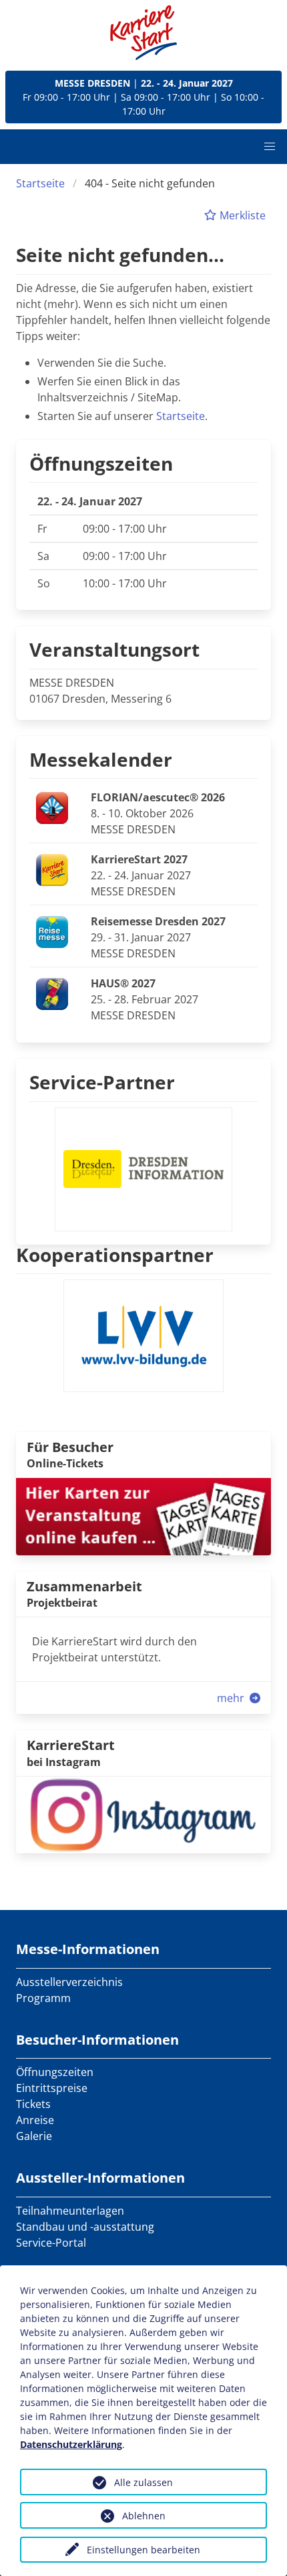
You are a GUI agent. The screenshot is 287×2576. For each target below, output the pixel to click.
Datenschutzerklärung (71, 2444)
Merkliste (241, 215)
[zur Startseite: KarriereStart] (143, 33)
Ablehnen (144, 2516)
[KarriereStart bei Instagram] (143, 1813)
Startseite (40, 183)
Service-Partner (102, 1082)
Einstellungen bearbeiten (143, 2550)
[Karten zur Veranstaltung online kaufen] (143, 1515)
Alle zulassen (143, 2482)
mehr (232, 1698)
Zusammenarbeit (84, 1586)
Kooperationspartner (115, 1255)
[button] (270, 147)
